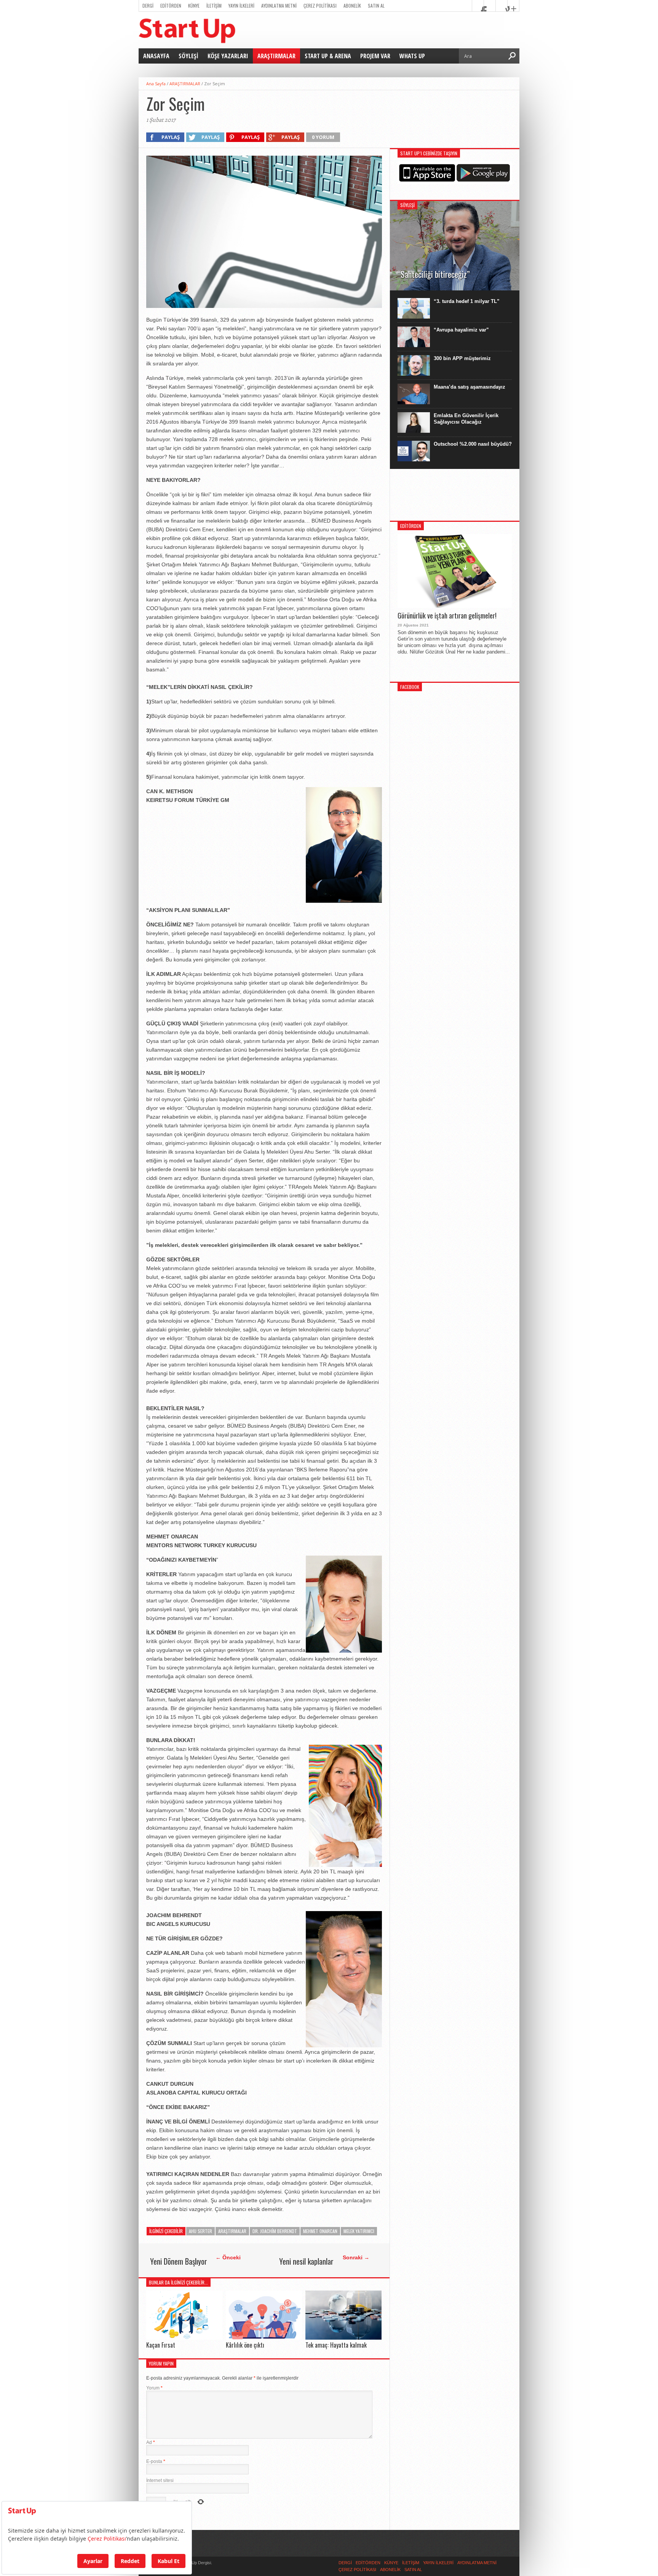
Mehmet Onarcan (320, 2231)
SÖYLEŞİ (188, 56)
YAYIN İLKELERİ (241, 6)
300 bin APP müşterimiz (462, 358)
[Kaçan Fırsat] (184, 2338)
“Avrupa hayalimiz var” (461, 330)
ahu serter (200, 2231)
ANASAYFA (156, 56)
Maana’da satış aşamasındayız (470, 387)
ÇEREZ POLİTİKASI (320, 6)
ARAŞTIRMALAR (276, 56)
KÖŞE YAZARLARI (228, 56)
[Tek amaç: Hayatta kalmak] (343, 2338)
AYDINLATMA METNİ (279, 6)
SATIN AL (376, 6)
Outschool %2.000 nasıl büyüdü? (473, 444)
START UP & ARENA (328, 56)
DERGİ (148, 6)
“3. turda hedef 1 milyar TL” (467, 301)
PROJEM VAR (375, 56)
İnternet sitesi (160, 2480)
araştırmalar (232, 2231)
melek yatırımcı (359, 2231)
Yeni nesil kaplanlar (306, 2261)
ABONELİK (352, 6)
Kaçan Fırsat (161, 2345)
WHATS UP (412, 56)
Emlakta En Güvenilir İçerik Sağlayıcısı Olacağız (466, 419)
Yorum (154, 2388)
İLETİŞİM (214, 6)
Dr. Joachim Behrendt (275, 2231)
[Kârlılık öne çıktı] (264, 2338)
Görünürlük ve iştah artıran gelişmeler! (447, 616)
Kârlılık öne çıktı (245, 2345)
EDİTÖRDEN (171, 6)
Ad (151, 2442)
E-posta (156, 2461)
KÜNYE (194, 6)
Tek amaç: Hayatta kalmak (336, 2345)
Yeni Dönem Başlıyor (179, 2261)
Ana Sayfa (156, 84)
